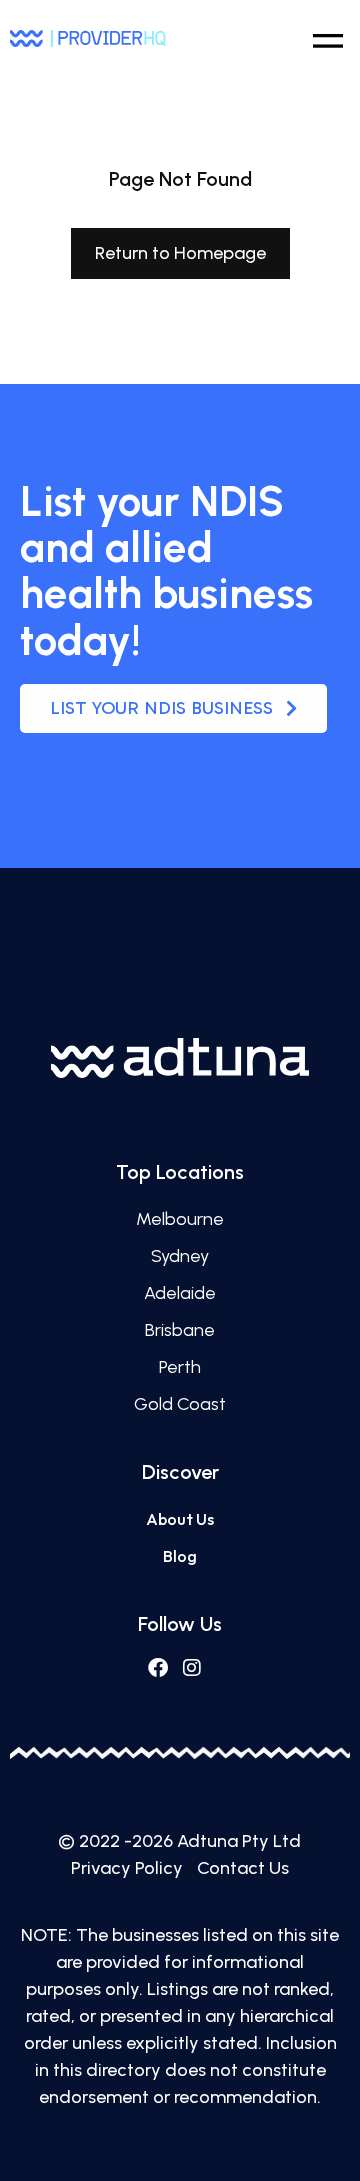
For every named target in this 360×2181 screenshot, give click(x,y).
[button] (327, 37)
